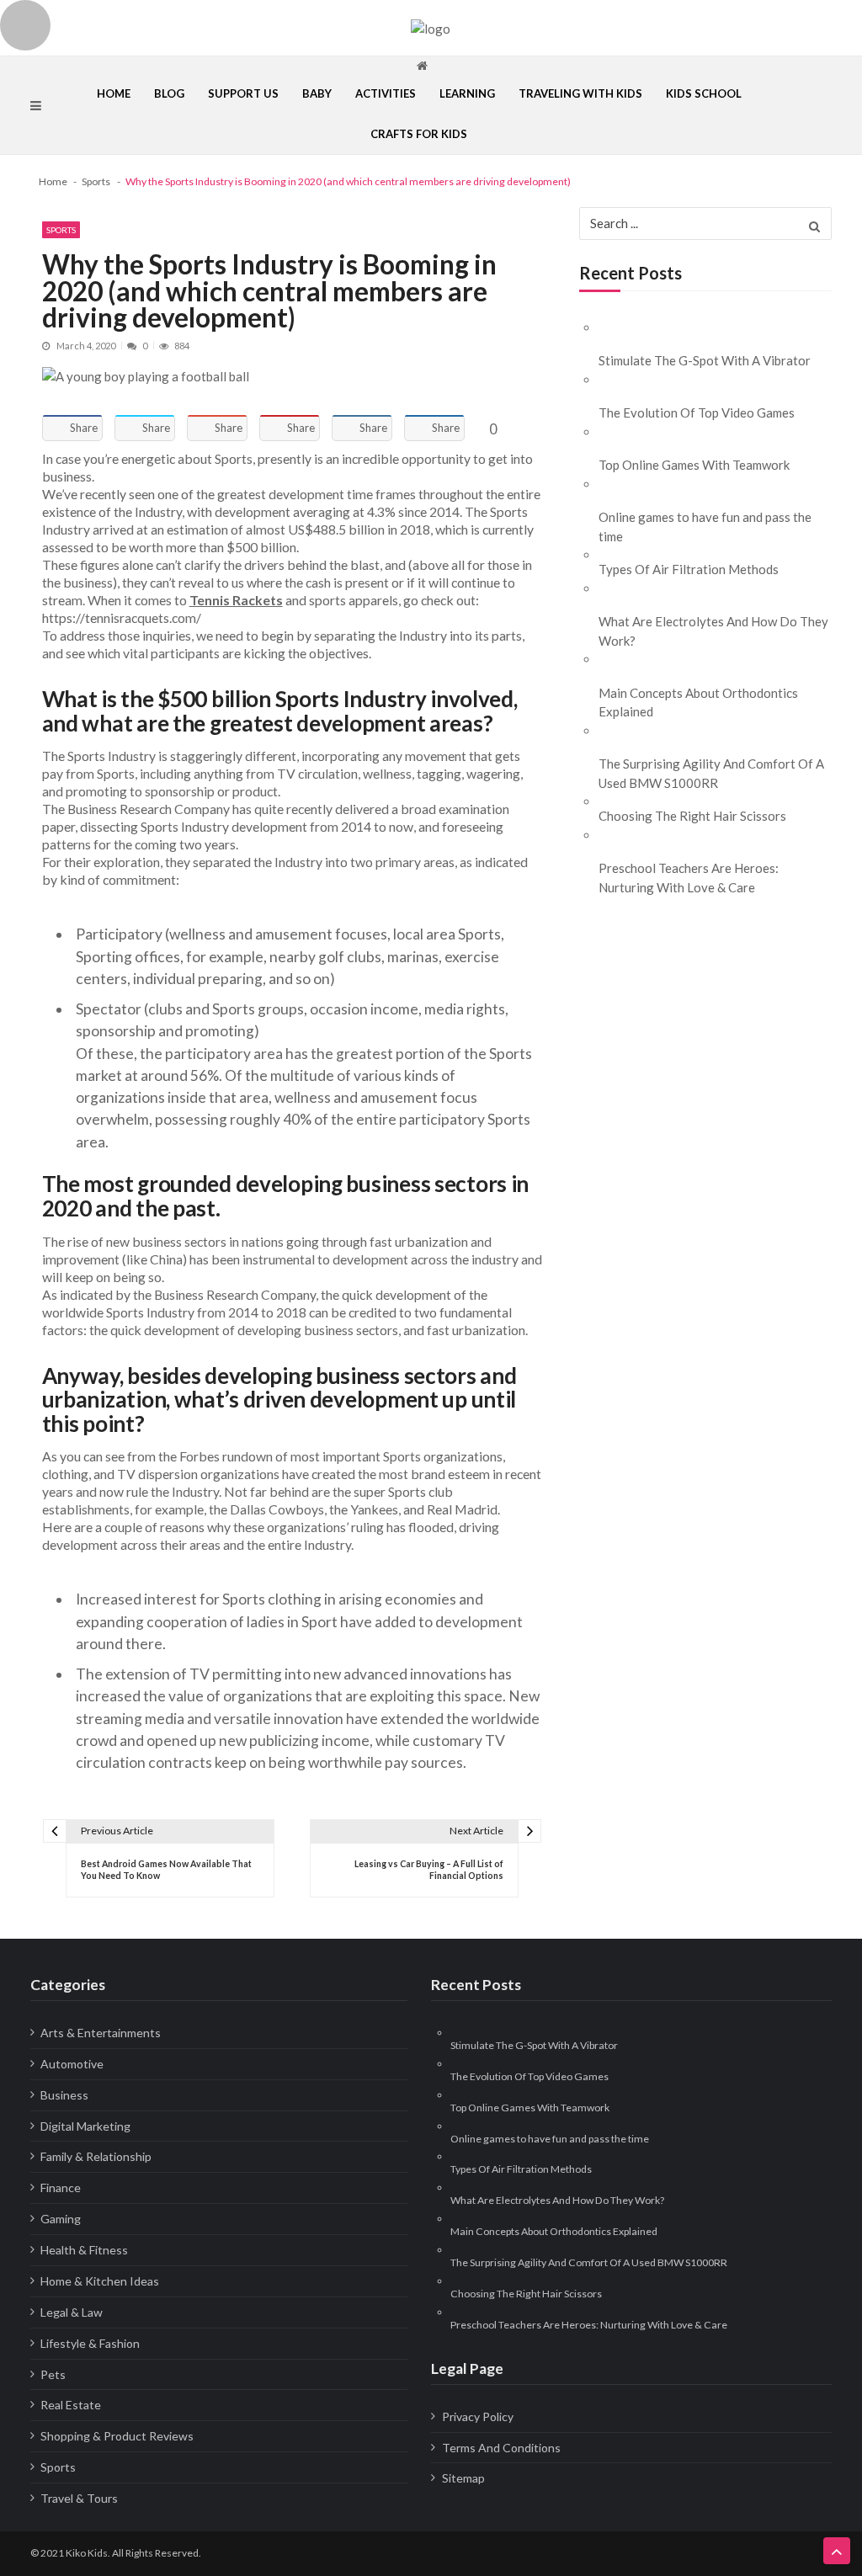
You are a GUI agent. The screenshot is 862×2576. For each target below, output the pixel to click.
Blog (169, 93)
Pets (53, 2374)
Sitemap (463, 2478)
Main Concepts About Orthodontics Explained (698, 703)
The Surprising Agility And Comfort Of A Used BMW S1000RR (711, 773)
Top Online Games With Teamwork (694, 465)
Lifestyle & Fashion (90, 2343)
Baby (317, 93)
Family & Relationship (96, 2156)
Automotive (72, 2064)
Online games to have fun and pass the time (705, 527)
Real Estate (71, 2405)
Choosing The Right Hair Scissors (692, 816)
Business (64, 2095)
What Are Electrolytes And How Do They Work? (713, 631)
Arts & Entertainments (101, 2033)
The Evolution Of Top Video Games (697, 412)
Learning (467, 93)
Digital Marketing (85, 2126)
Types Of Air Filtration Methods (689, 569)
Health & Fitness (84, 2250)
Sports (61, 230)
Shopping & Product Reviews (117, 2436)
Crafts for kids (419, 134)
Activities (386, 93)
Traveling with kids (580, 93)
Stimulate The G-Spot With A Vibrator (705, 360)
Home (114, 93)
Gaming (61, 2219)
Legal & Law (72, 2312)
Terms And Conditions (501, 2448)
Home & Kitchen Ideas (100, 2281)
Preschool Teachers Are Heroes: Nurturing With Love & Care (689, 878)
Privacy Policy (478, 2416)
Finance (61, 2187)
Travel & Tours (79, 2498)
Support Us (243, 93)
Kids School (704, 93)
